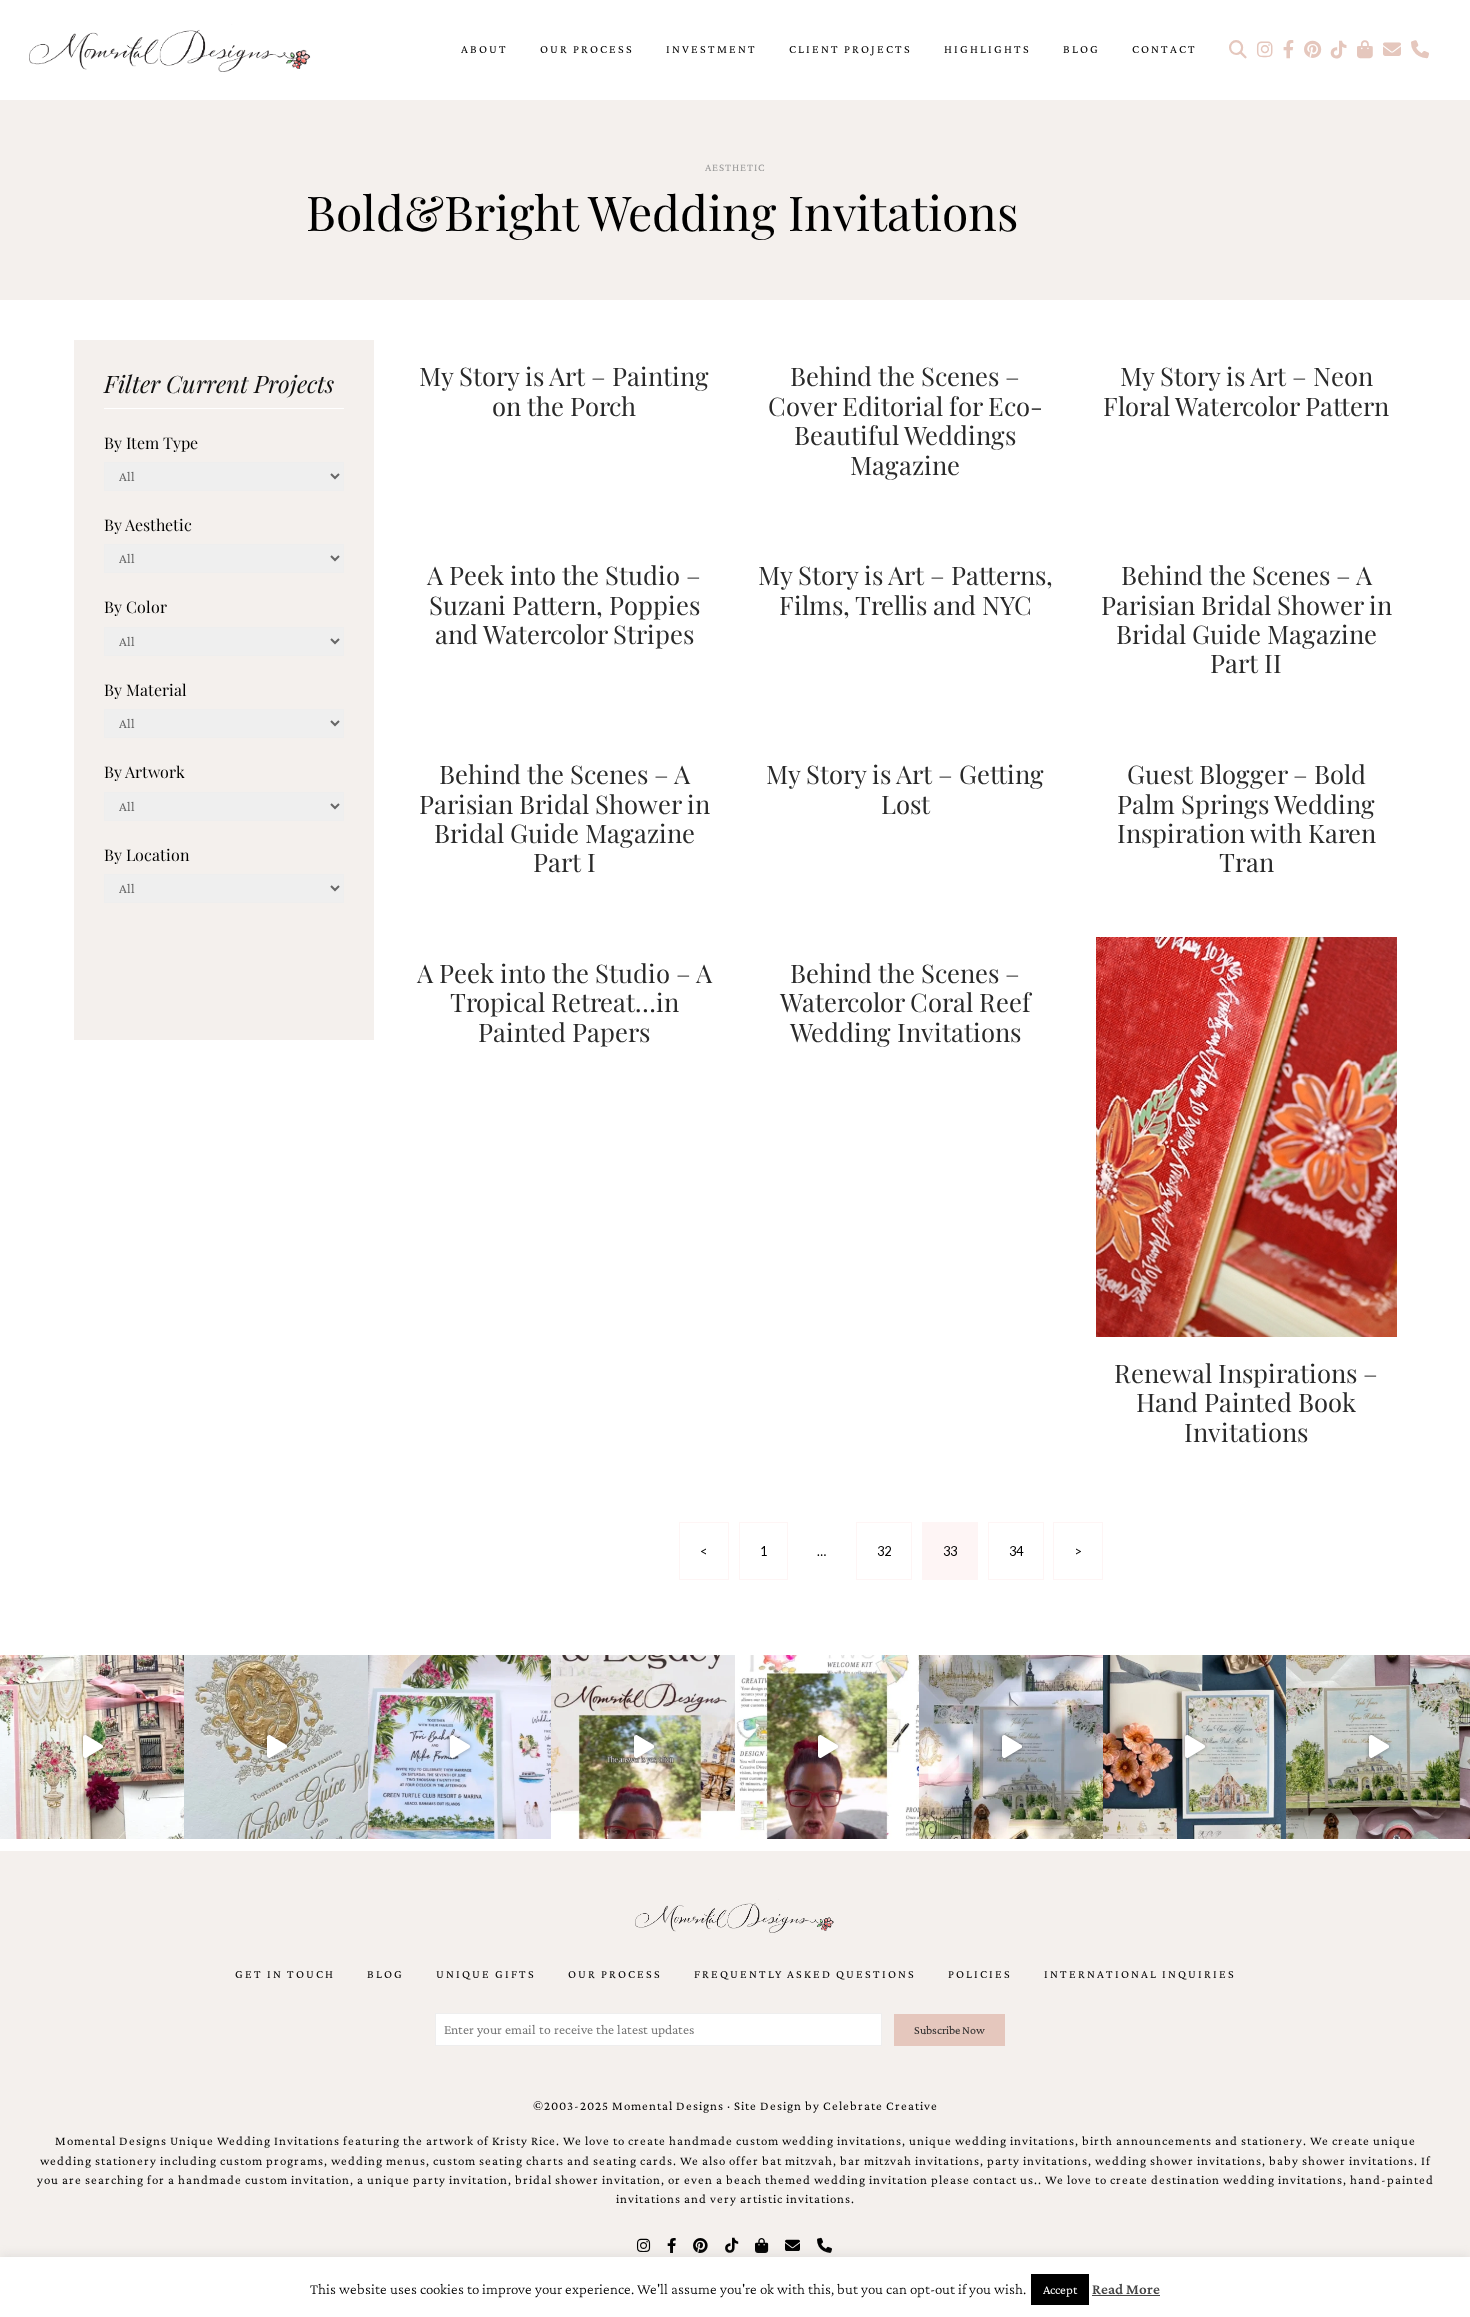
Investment (711, 49)
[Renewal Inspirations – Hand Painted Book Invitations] (1246, 1134)
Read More (1126, 2289)
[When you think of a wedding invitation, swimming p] (460, 1747)
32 (884, 1551)
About (484, 49)
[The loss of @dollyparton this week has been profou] (92, 1747)
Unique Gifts (486, 1974)
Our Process (587, 49)
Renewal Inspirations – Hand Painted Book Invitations (1246, 1401)
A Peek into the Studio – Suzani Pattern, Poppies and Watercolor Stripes (564, 603)
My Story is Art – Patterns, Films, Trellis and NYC (905, 588)
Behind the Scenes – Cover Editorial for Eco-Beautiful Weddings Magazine (905, 419)
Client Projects (850, 49)
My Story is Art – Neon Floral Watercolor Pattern (1246, 389)
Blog (1081, 49)
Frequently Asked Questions (805, 1974)
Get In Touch (285, 1974)
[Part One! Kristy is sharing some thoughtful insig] (827, 1747)
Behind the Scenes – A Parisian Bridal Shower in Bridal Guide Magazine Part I (564, 817)
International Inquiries (1140, 1974)
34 (1016, 1551)
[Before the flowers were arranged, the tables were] (1011, 1747)
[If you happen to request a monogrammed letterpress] (276, 1747)
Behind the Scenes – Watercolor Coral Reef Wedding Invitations (905, 1001)
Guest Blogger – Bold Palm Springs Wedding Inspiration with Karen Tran (1246, 817)
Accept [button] (1060, 2289)
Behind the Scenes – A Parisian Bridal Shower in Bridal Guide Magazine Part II (1246, 618)
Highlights (987, 49)
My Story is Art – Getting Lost (905, 787)
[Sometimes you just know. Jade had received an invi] (1378, 1747)
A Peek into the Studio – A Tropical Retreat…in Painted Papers (564, 1001)
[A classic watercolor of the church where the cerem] (1195, 1747)
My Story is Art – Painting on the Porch (564, 389)
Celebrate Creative (880, 2106)
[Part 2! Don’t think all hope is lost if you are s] (643, 1747)
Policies (980, 1974)
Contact (1164, 49)
